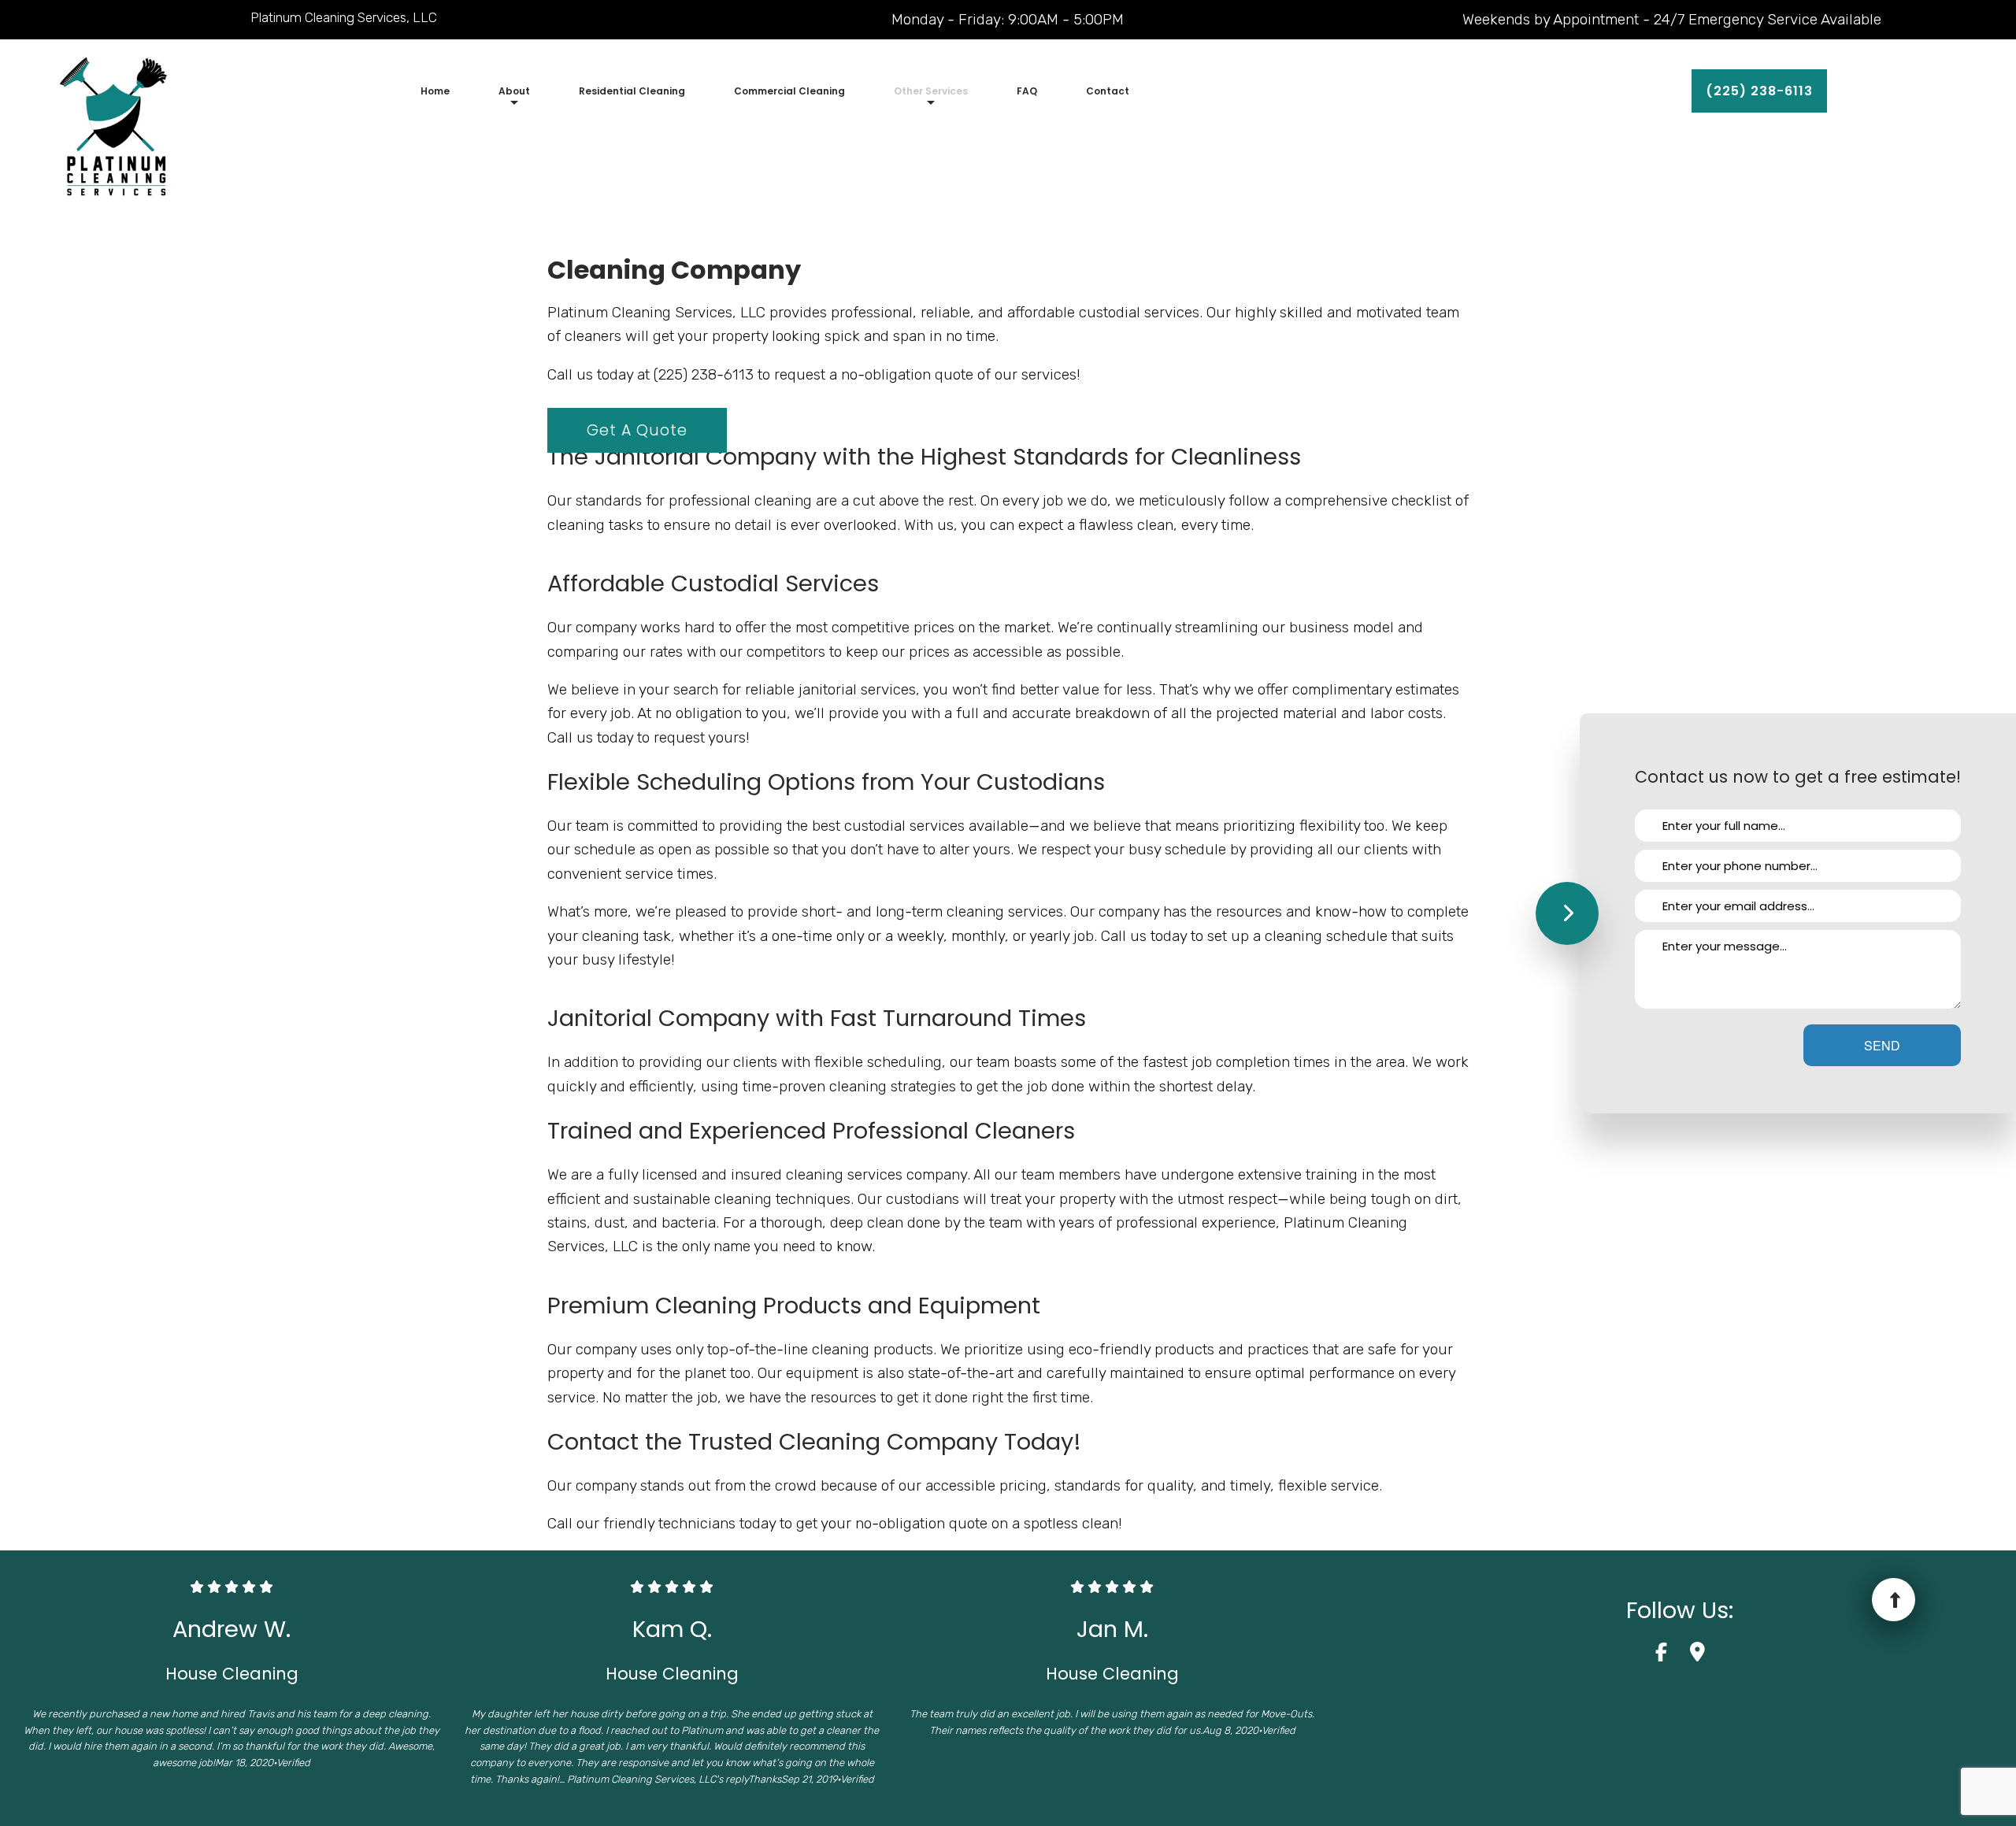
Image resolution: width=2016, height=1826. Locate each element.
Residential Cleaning (632, 91)
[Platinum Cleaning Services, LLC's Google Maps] (1697, 1655)
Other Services (931, 91)
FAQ (1027, 91)
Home (435, 91)
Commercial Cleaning (789, 91)
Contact (1108, 91)
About (514, 91)
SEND (1882, 1045)
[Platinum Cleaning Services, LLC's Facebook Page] (1671, 1655)
